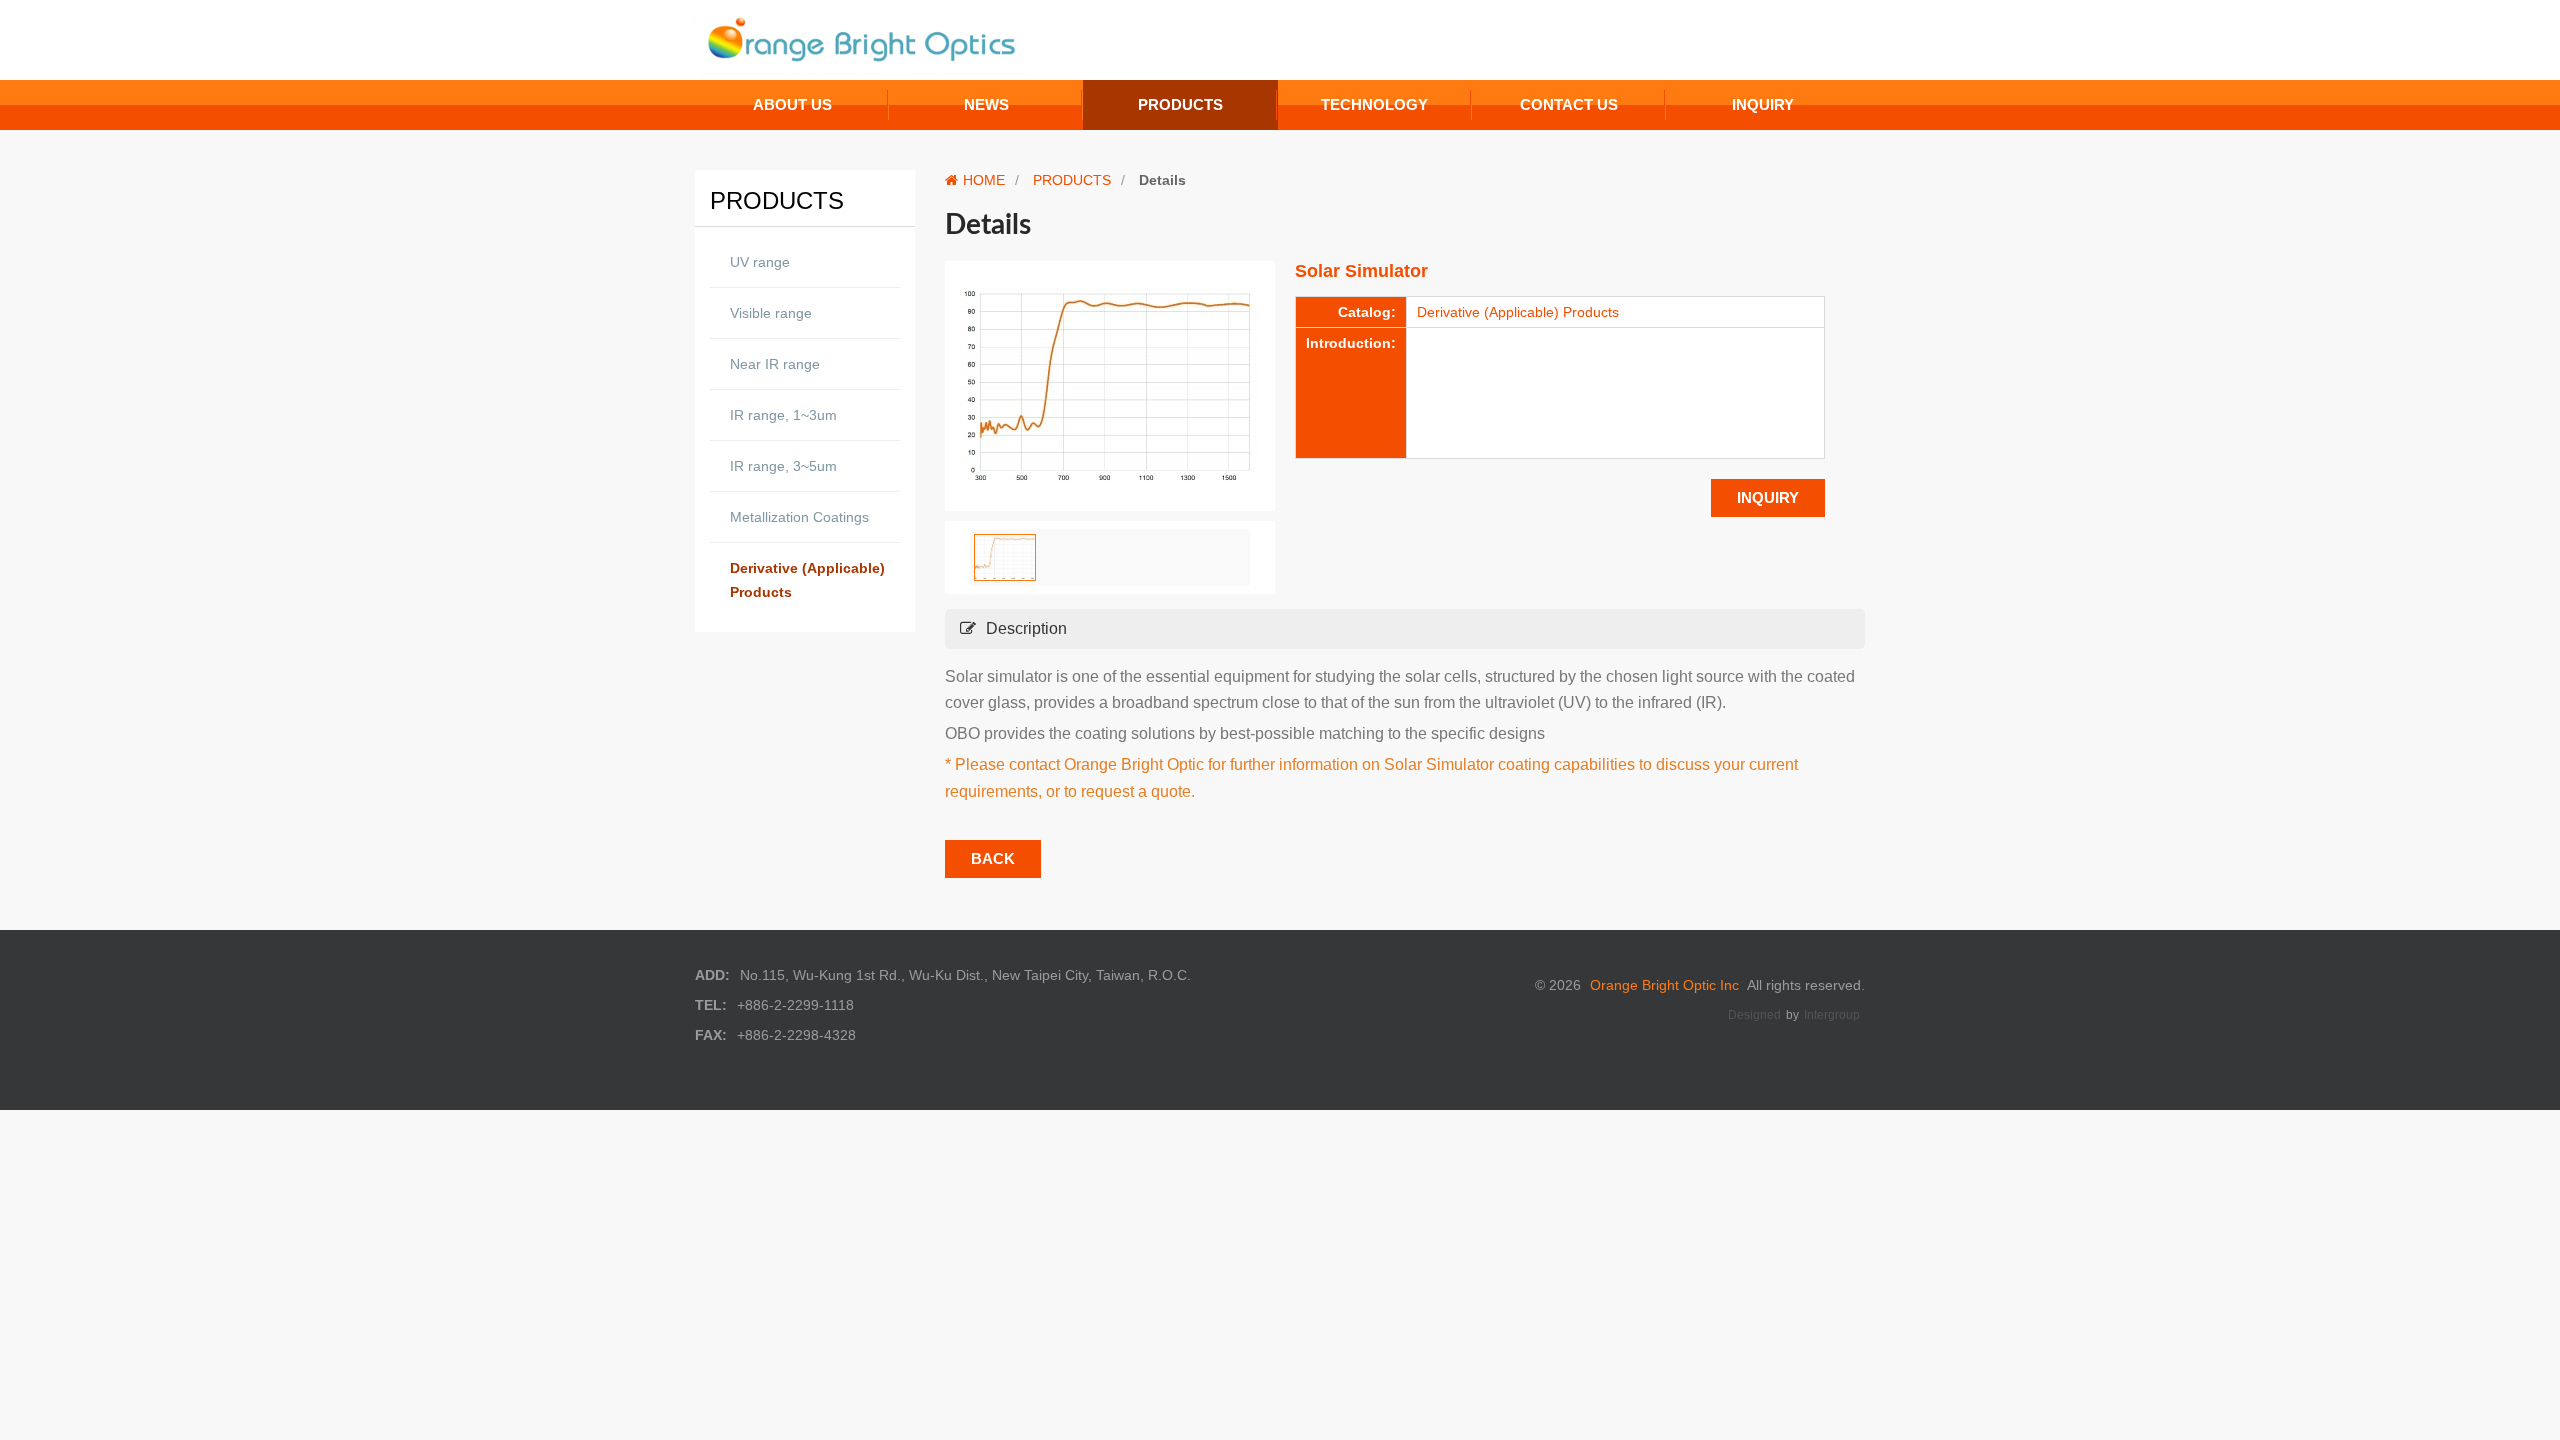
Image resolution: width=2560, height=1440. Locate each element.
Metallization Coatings (799, 517)
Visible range (771, 313)
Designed (1754, 1015)
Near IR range (775, 364)
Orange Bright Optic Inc (1664, 985)
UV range (760, 262)
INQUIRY (1768, 497)
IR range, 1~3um (783, 415)
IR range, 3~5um (783, 466)
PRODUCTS (1072, 180)
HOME (984, 180)
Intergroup (1832, 1015)
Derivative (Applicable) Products (807, 580)
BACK (993, 858)
